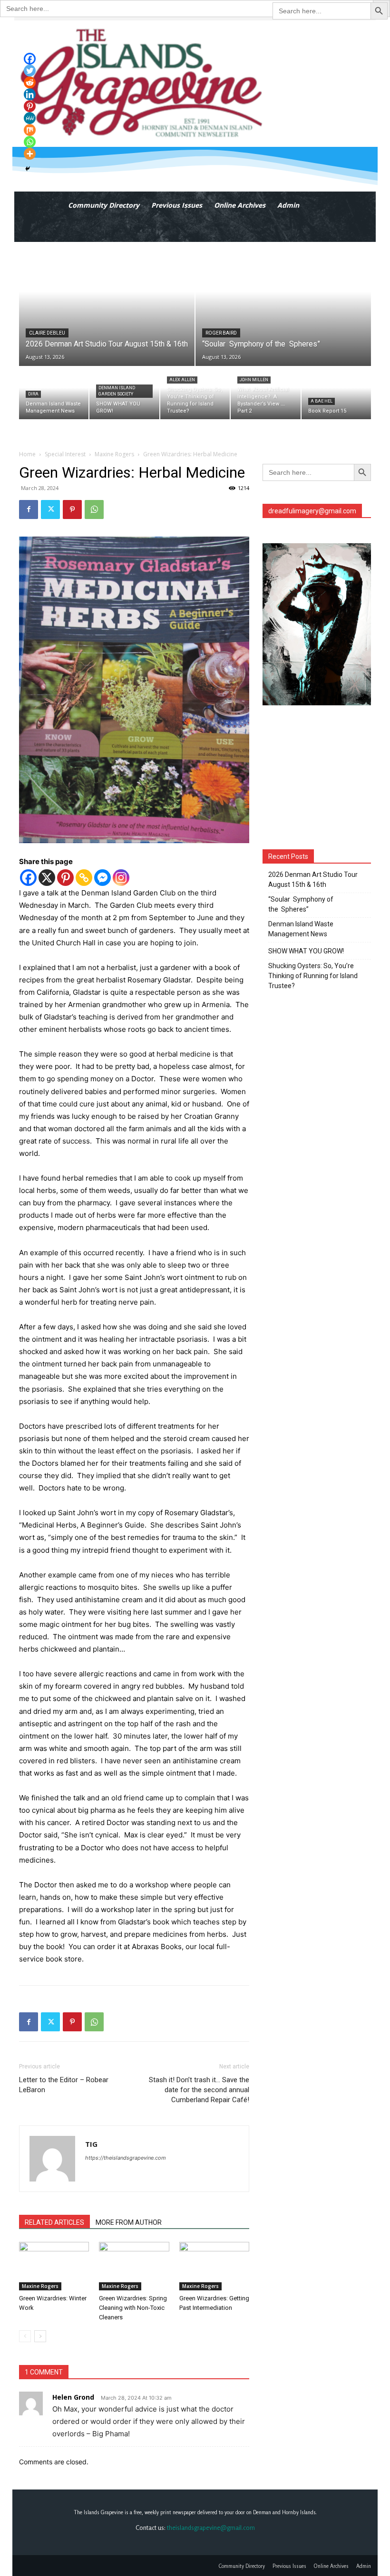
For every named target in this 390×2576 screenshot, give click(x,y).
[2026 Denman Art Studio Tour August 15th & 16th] (107, 304)
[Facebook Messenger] (102, 878)
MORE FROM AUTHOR (129, 2222)
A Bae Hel (322, 401)
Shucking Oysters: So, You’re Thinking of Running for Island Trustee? (313, 976)
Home (27, 454)
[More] (30, 154)
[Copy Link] (84, 878)
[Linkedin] (30, 94)
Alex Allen (182, 380)
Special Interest (65, 454)
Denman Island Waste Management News (301, 929)
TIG (91, 2144)
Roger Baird (221, 333)
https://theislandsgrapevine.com (126, 2158)
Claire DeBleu (47, 333)
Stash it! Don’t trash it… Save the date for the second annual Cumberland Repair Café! (199, 2090)
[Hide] (28, 169)
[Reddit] (30, 82)
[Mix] (30, 130)
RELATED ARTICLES (54, 2222)
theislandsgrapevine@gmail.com (211, 2528)
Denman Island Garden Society (117, 391)
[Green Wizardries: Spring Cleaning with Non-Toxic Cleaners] (134, 2266)
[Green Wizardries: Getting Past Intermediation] (214, 2266)
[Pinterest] (72, 509)
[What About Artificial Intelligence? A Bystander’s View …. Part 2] (265, 393)
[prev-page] (25, 2336)
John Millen (254, 380)
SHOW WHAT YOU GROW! (306, 951)
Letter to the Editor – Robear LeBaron (64, 2085)
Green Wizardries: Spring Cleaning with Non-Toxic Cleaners (133, 2308)
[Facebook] (29, 509)
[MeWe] (30, 118)
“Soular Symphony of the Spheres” (301, 904)
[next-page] (40, 2336)
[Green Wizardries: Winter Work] (54, 2266)
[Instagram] (121, 878)
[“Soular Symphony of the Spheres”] (283, 304)
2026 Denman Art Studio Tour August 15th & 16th (313, 879)
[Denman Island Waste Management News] (54, 393)
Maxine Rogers (114, 454)
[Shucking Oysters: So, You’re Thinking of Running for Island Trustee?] (195, 393)
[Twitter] (50, 509)
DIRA (33, 394)
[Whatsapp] (30, 142)
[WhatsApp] (94, 509)
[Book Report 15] (336, 393)
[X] (47, 878)
